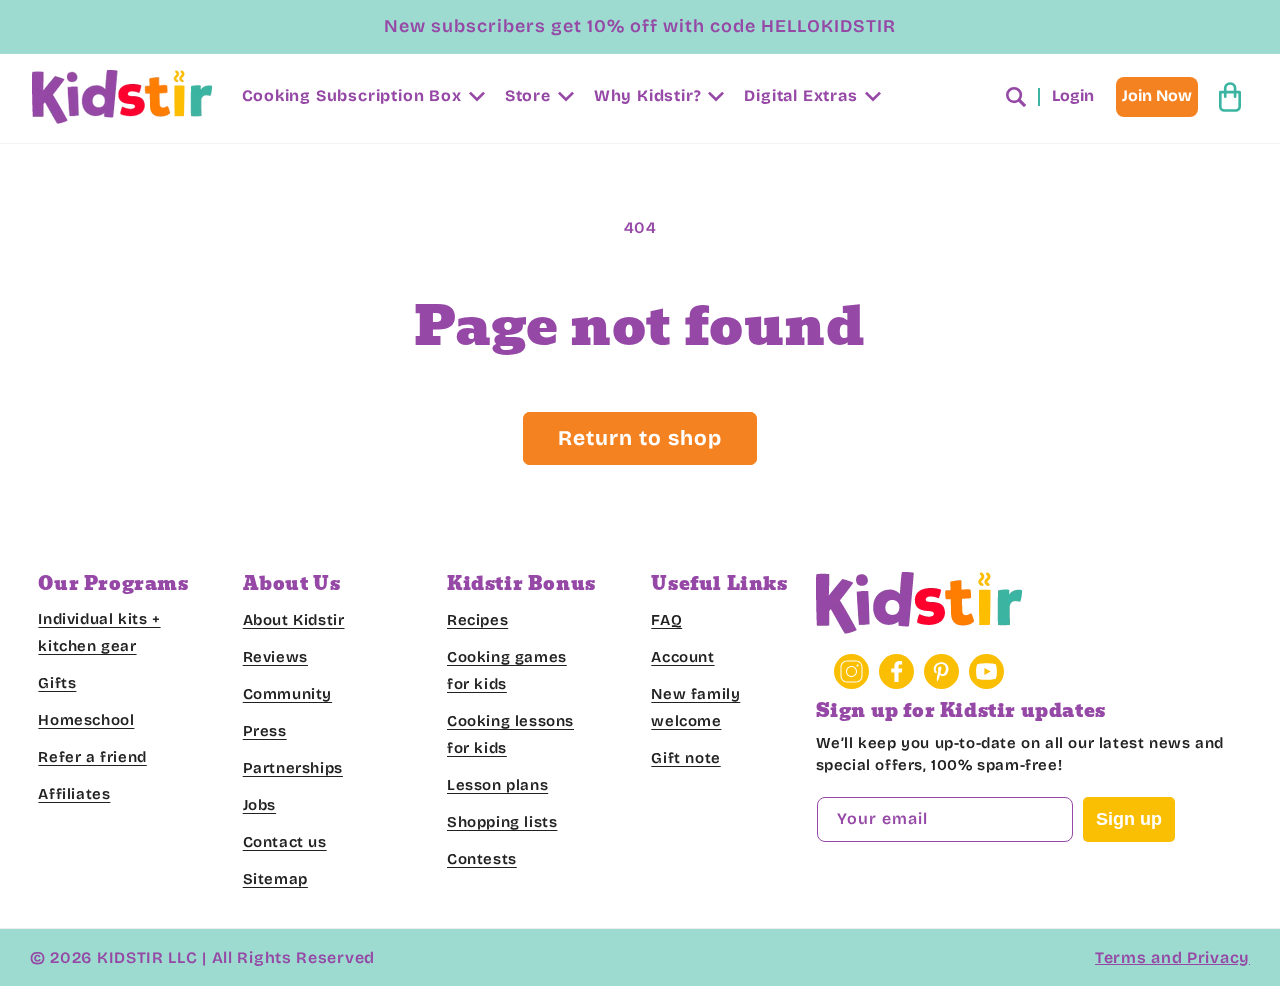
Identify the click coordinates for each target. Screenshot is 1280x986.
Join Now (1157, 95)
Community (287, 694)
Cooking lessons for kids (510, 734)
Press (265, 731)
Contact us (285, 842)
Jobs (259, 805)
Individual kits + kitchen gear (99, 632)
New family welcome (695, 707)
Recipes (477, 620)
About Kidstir (294, 620)
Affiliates (74, 794)
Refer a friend (92, 757)
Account (682, 657)
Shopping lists (502, 822)
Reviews (275, 657)
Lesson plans (497, 785)
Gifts (57, 683)
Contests (482, 859)
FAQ (666, 620)
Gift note (685, 758)
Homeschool (86, 720)
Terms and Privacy (1172, 957)
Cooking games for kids (507, 670)
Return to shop (640, 438)
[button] (361, 96)
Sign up (1129, 820)
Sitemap (275, 879)
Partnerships (293, 768)
